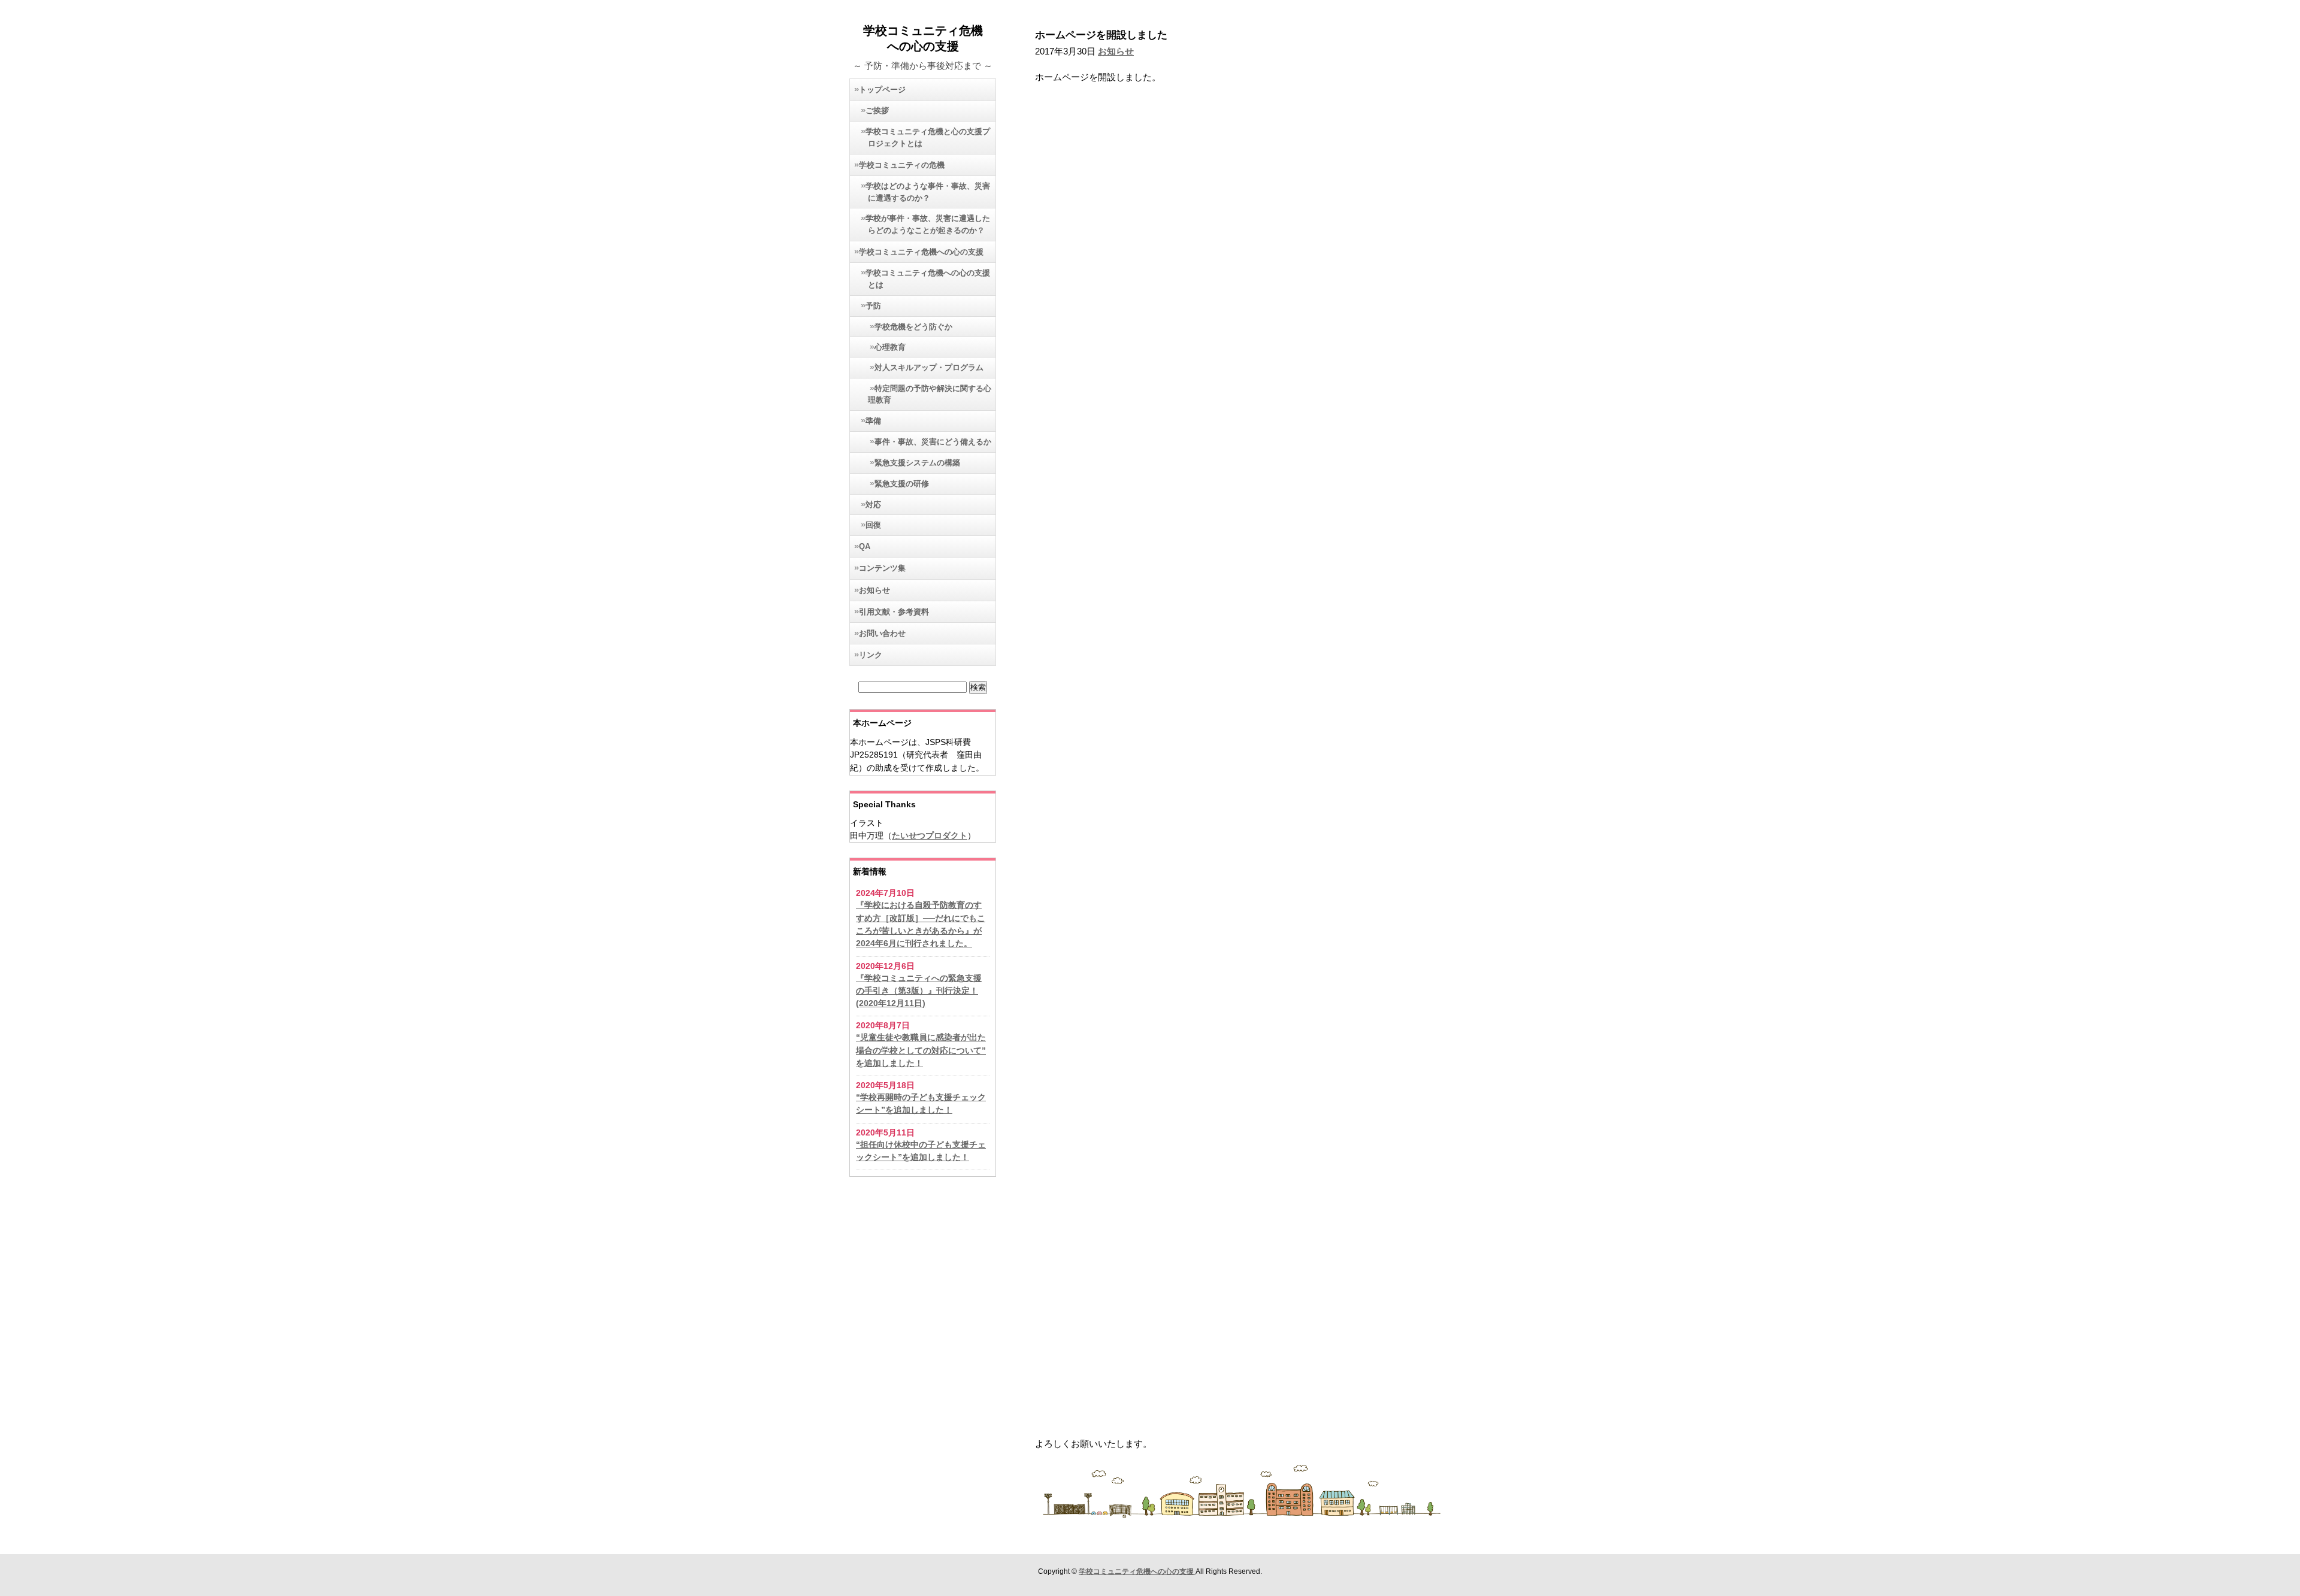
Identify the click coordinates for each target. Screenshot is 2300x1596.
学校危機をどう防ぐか (913, 327)
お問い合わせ (882, 633)
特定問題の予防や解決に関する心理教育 (930, 394)
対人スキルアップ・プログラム (929, 368)
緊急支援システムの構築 (917, 463)
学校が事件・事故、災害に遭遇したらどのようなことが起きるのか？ (928, 224)
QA (865, 546)
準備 (873, 421)
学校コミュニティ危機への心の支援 (921, 252)
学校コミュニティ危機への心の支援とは (928, 279)
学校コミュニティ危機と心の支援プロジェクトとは (928, 137)
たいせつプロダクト (930, 835)
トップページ (882, 90)
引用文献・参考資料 (894, 612)
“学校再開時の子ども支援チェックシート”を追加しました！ (921, 1103)
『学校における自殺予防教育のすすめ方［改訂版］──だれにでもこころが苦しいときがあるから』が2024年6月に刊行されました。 (921, 924)
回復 (873, 525)
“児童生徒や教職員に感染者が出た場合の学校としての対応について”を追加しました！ (921, 1050)
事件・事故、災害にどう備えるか (933, 442)
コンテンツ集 (882, 568)
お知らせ (874, 590)
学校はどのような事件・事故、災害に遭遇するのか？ (928, 192)
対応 (873, 505)
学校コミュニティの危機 (902, 165)
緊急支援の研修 (902, 484)
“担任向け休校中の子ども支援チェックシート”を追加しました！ (921, 1151)
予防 (873, 306)
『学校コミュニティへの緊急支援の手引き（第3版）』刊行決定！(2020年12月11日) (919, 991)
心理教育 (890, 347)
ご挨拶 (877, 110)
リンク (871, 655)
